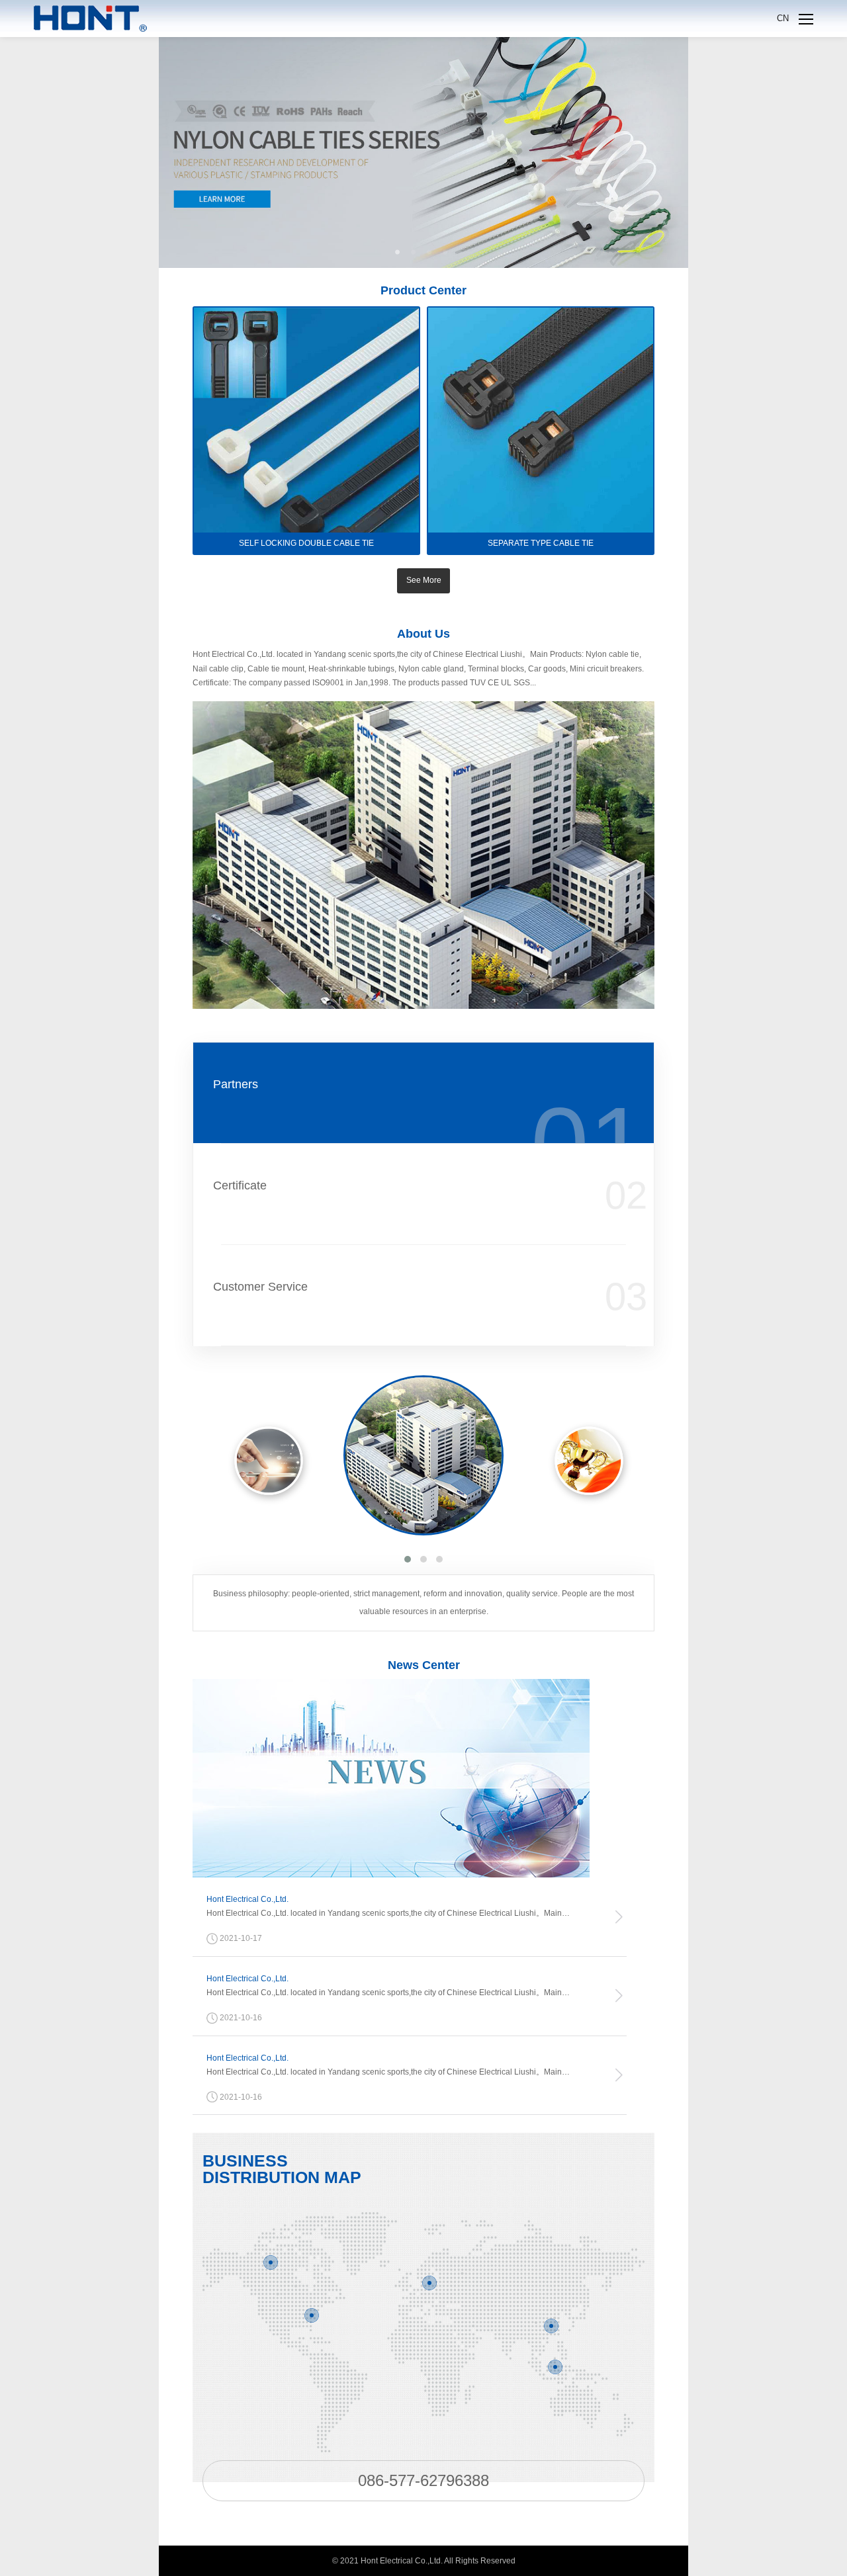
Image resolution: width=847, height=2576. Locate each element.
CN (783, 18)
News (424, 1665)
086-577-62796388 (423, 2480)
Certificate (240, 1185)
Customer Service (260, 1287)
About (423, 634)
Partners (236, 1084)
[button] (408, 1559)
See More (424, 580)
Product (423, 290)
